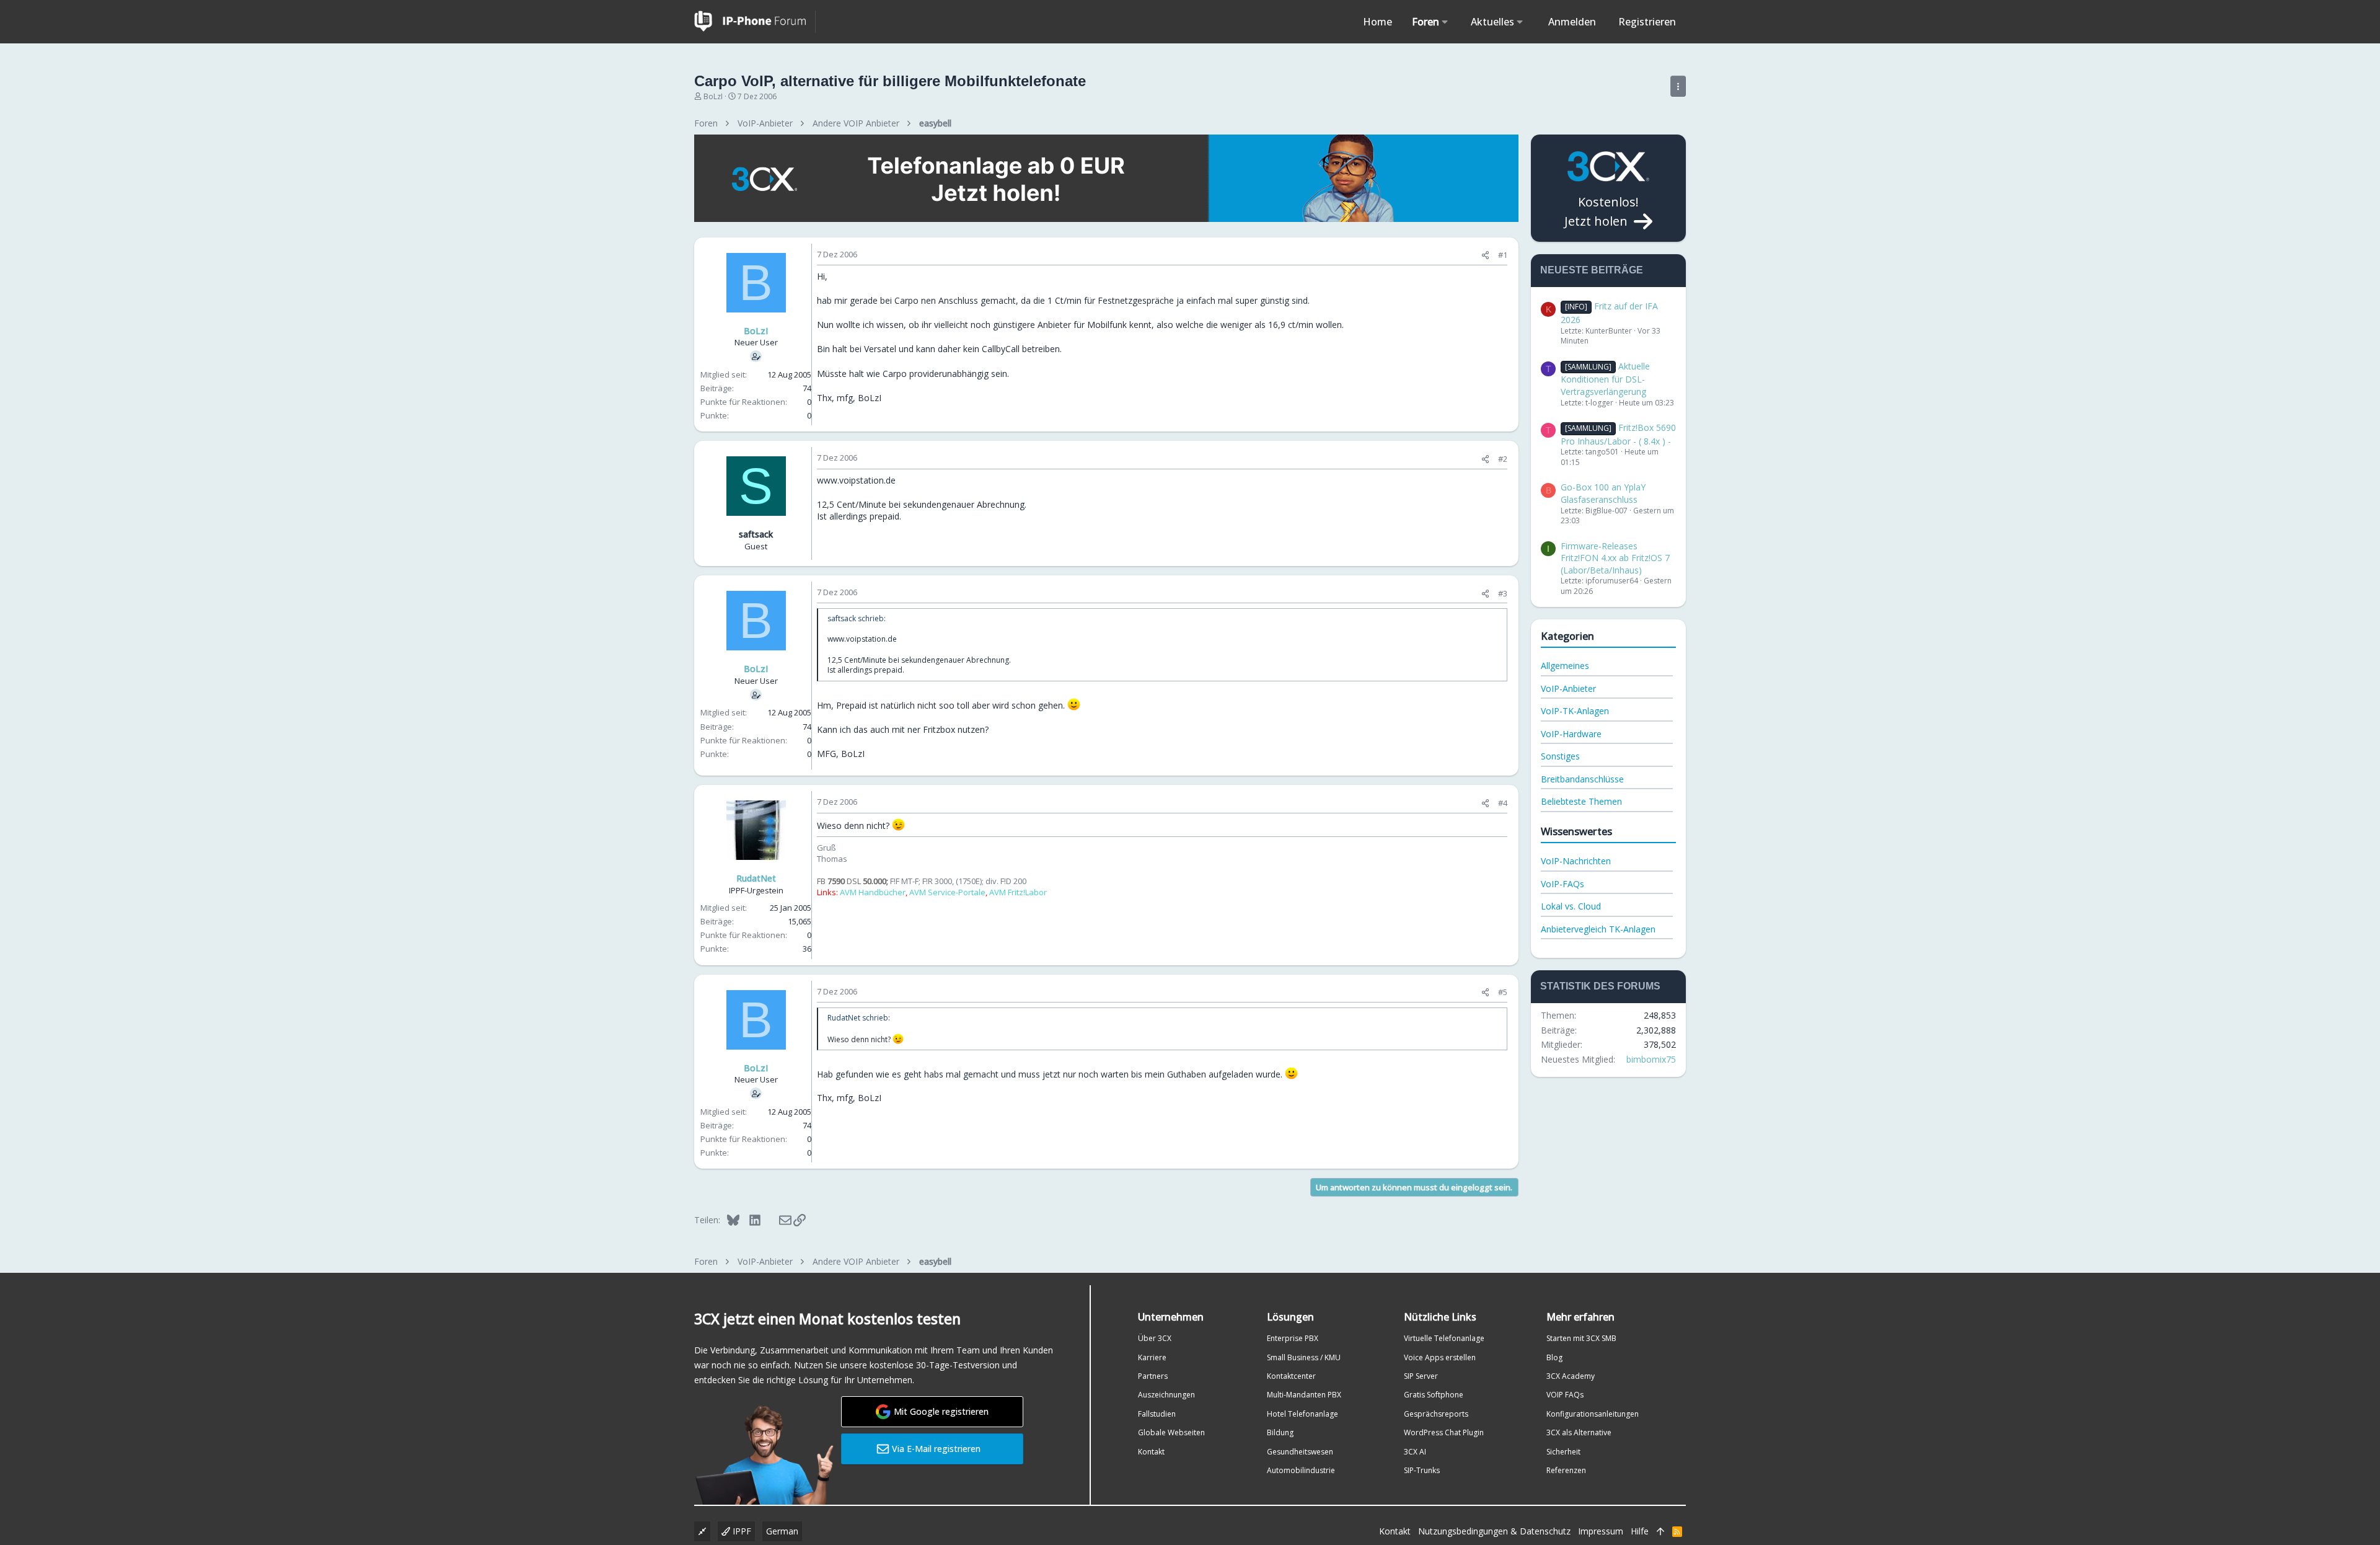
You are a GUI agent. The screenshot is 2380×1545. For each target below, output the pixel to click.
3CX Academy (1571, 1376)
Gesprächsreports (1436, 1414)
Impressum (1601, 1531)
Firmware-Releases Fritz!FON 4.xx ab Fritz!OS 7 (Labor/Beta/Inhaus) (1615, 558)
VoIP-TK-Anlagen (1575, 711)
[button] (1445, 22)
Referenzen (1566, 1470)
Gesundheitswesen (1300, 1452)
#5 (1503, 992)
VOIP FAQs (1565, 1395)
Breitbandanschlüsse (1582, 779)
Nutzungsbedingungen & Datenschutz (1494, 1531)
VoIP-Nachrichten (1576, 861)
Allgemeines (1565, 666)
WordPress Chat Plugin (1444, 1432)
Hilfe (1640, 1531)
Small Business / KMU (1304, 1357)
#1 (1503, 255)
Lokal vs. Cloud (1571, 906)
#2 (1503, 459)
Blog (1554, 1357)
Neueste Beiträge (1592, 270)
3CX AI (1415, 1452)
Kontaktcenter (1291, 1376)
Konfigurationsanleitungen (1593, 1414)
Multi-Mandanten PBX (1304, 1395)
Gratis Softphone (1434, 1395)
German (782, 1531)
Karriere (1152, 1357)
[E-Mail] (777, 1220)
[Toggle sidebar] (1678, 86)
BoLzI (713, 96)
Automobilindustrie (1301, 1470)
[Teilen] (1485, 255)
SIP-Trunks (1422, 1470)
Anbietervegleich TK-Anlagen (1598, 929)
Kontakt (1151, 1452)
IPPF (741, 1531)
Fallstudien (1157, 1414)
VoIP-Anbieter (1568, 688)
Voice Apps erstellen (1440, 1357)
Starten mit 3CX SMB (1581, 1338)
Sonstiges (1560, 756)
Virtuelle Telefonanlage (1444, 1338)
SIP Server (1421, 1376)
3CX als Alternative (1579, 1432)
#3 (1503, 593)
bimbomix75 (1651, 1059)
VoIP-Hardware (1571, 734)
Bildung (1280, 1432)
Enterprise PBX (1293, 1338)
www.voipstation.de (856, 480)
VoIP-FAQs (1562, 884)
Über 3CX (1155, 1338)
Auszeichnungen (1166, 1395)
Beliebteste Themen (1581, 801)
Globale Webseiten (1171, 1432)
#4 (1503, 803)
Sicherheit (1563, 1452)
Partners (1153, 1376)
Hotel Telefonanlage (1302, 1414)
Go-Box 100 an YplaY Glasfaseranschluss (1603, 493)
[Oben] (1660, 1531)
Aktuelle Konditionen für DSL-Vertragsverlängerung (1605, 379)
